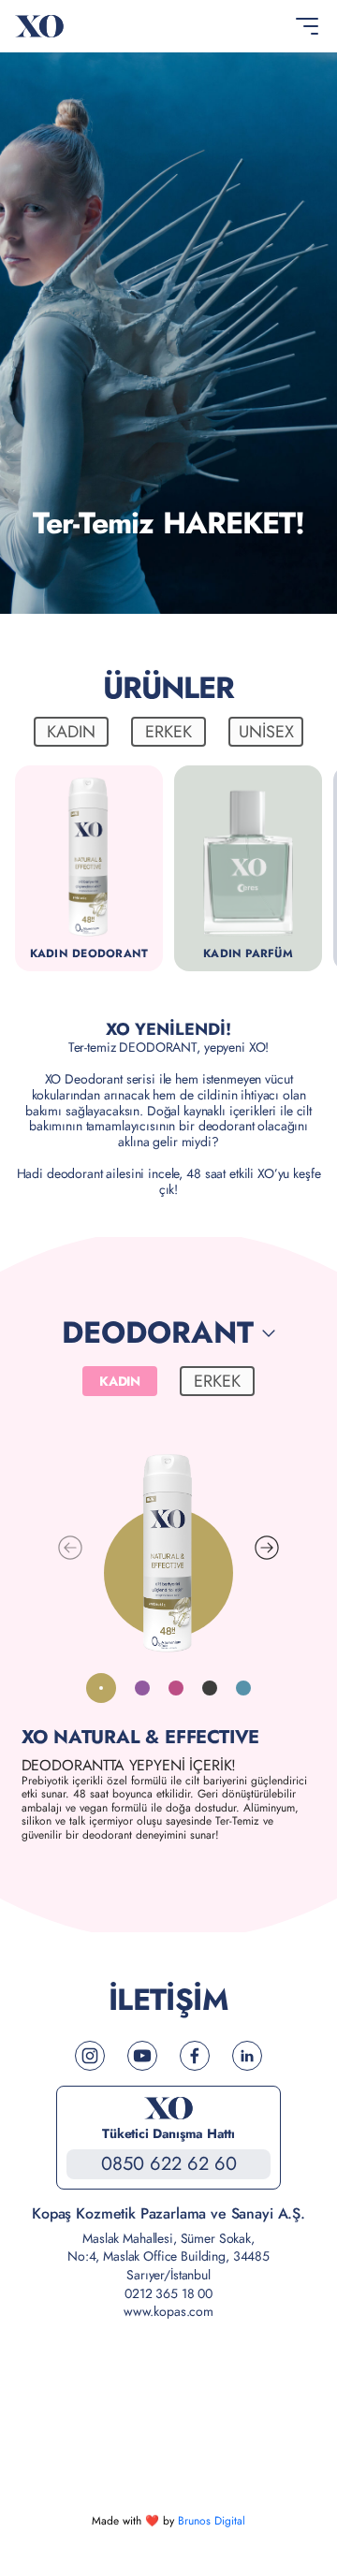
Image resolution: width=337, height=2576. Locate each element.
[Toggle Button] (307, 26)
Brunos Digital (212, 2521)
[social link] (90, 2056)
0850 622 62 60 (169, 2164)
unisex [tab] (266, 732)
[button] (267, 1548)
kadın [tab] (71, 732)
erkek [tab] (168, 732)
